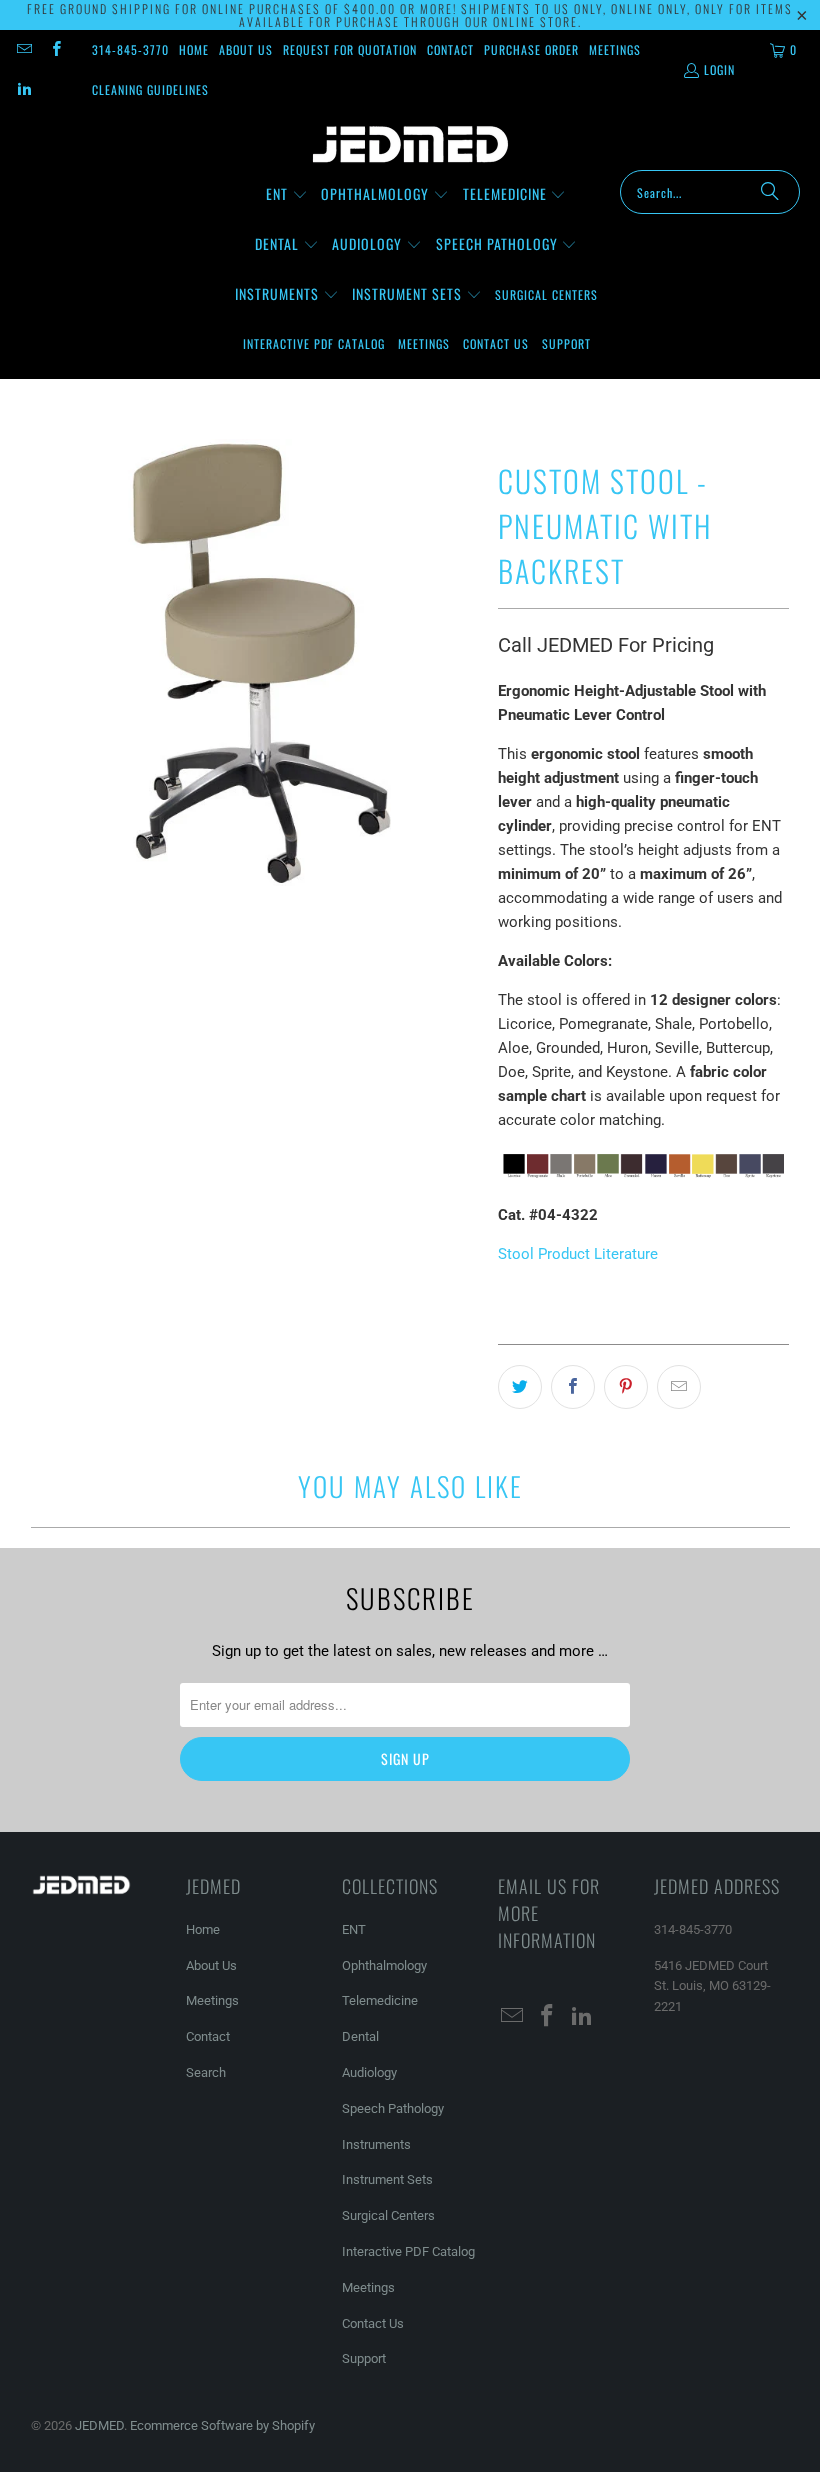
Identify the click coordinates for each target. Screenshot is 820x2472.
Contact (450, 49)
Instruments (376, 2144)
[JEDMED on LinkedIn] (23, 89)
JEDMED (99, 2425)
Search (206, 2072)
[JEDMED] (410, 145)
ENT (354, 1929)
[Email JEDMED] (23, 49)
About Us (246, 49)
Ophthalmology (384, 1965)
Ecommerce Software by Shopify (222, 2425)
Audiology (369, 2072)
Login (719, 69)
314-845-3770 (130, 49)
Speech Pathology (393, 2108)
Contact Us (373, 2323)
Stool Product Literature (578, 1254)
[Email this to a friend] (679, 1387)
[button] (287, 195)
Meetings (615, 49)
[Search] (770, 192)
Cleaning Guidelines (150, 89)
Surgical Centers (388, 2215)
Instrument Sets (387, 2179)
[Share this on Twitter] (520, 1387)
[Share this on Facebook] (573, 1387)
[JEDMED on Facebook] (54, 49)
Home (194, 49)
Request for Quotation (350, 49)
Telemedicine (380, 2000)
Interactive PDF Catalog (408, 2251)
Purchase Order (531, 49)
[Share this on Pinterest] (626, 1387)
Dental (360, 2036)
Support (364, 2358)
